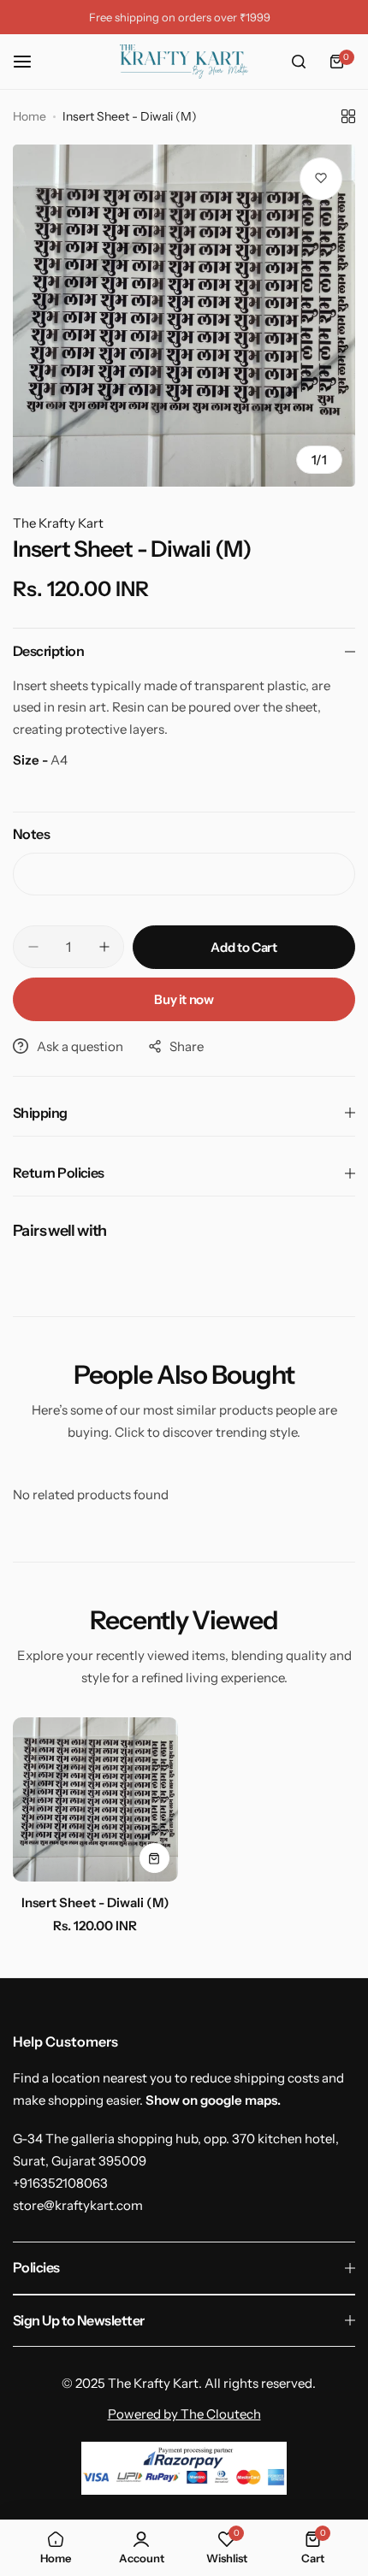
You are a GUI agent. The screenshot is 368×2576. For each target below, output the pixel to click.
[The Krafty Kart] (184, 62)
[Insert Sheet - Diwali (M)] (95, 1800)
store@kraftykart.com (78, 2205)
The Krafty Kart (58, 523)
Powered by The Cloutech (184, 2414)
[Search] (299, 62)
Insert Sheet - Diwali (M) (95, 1902)
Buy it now (184, 999)
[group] (184, 316)
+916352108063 (60, 2183)
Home (30, 116)
